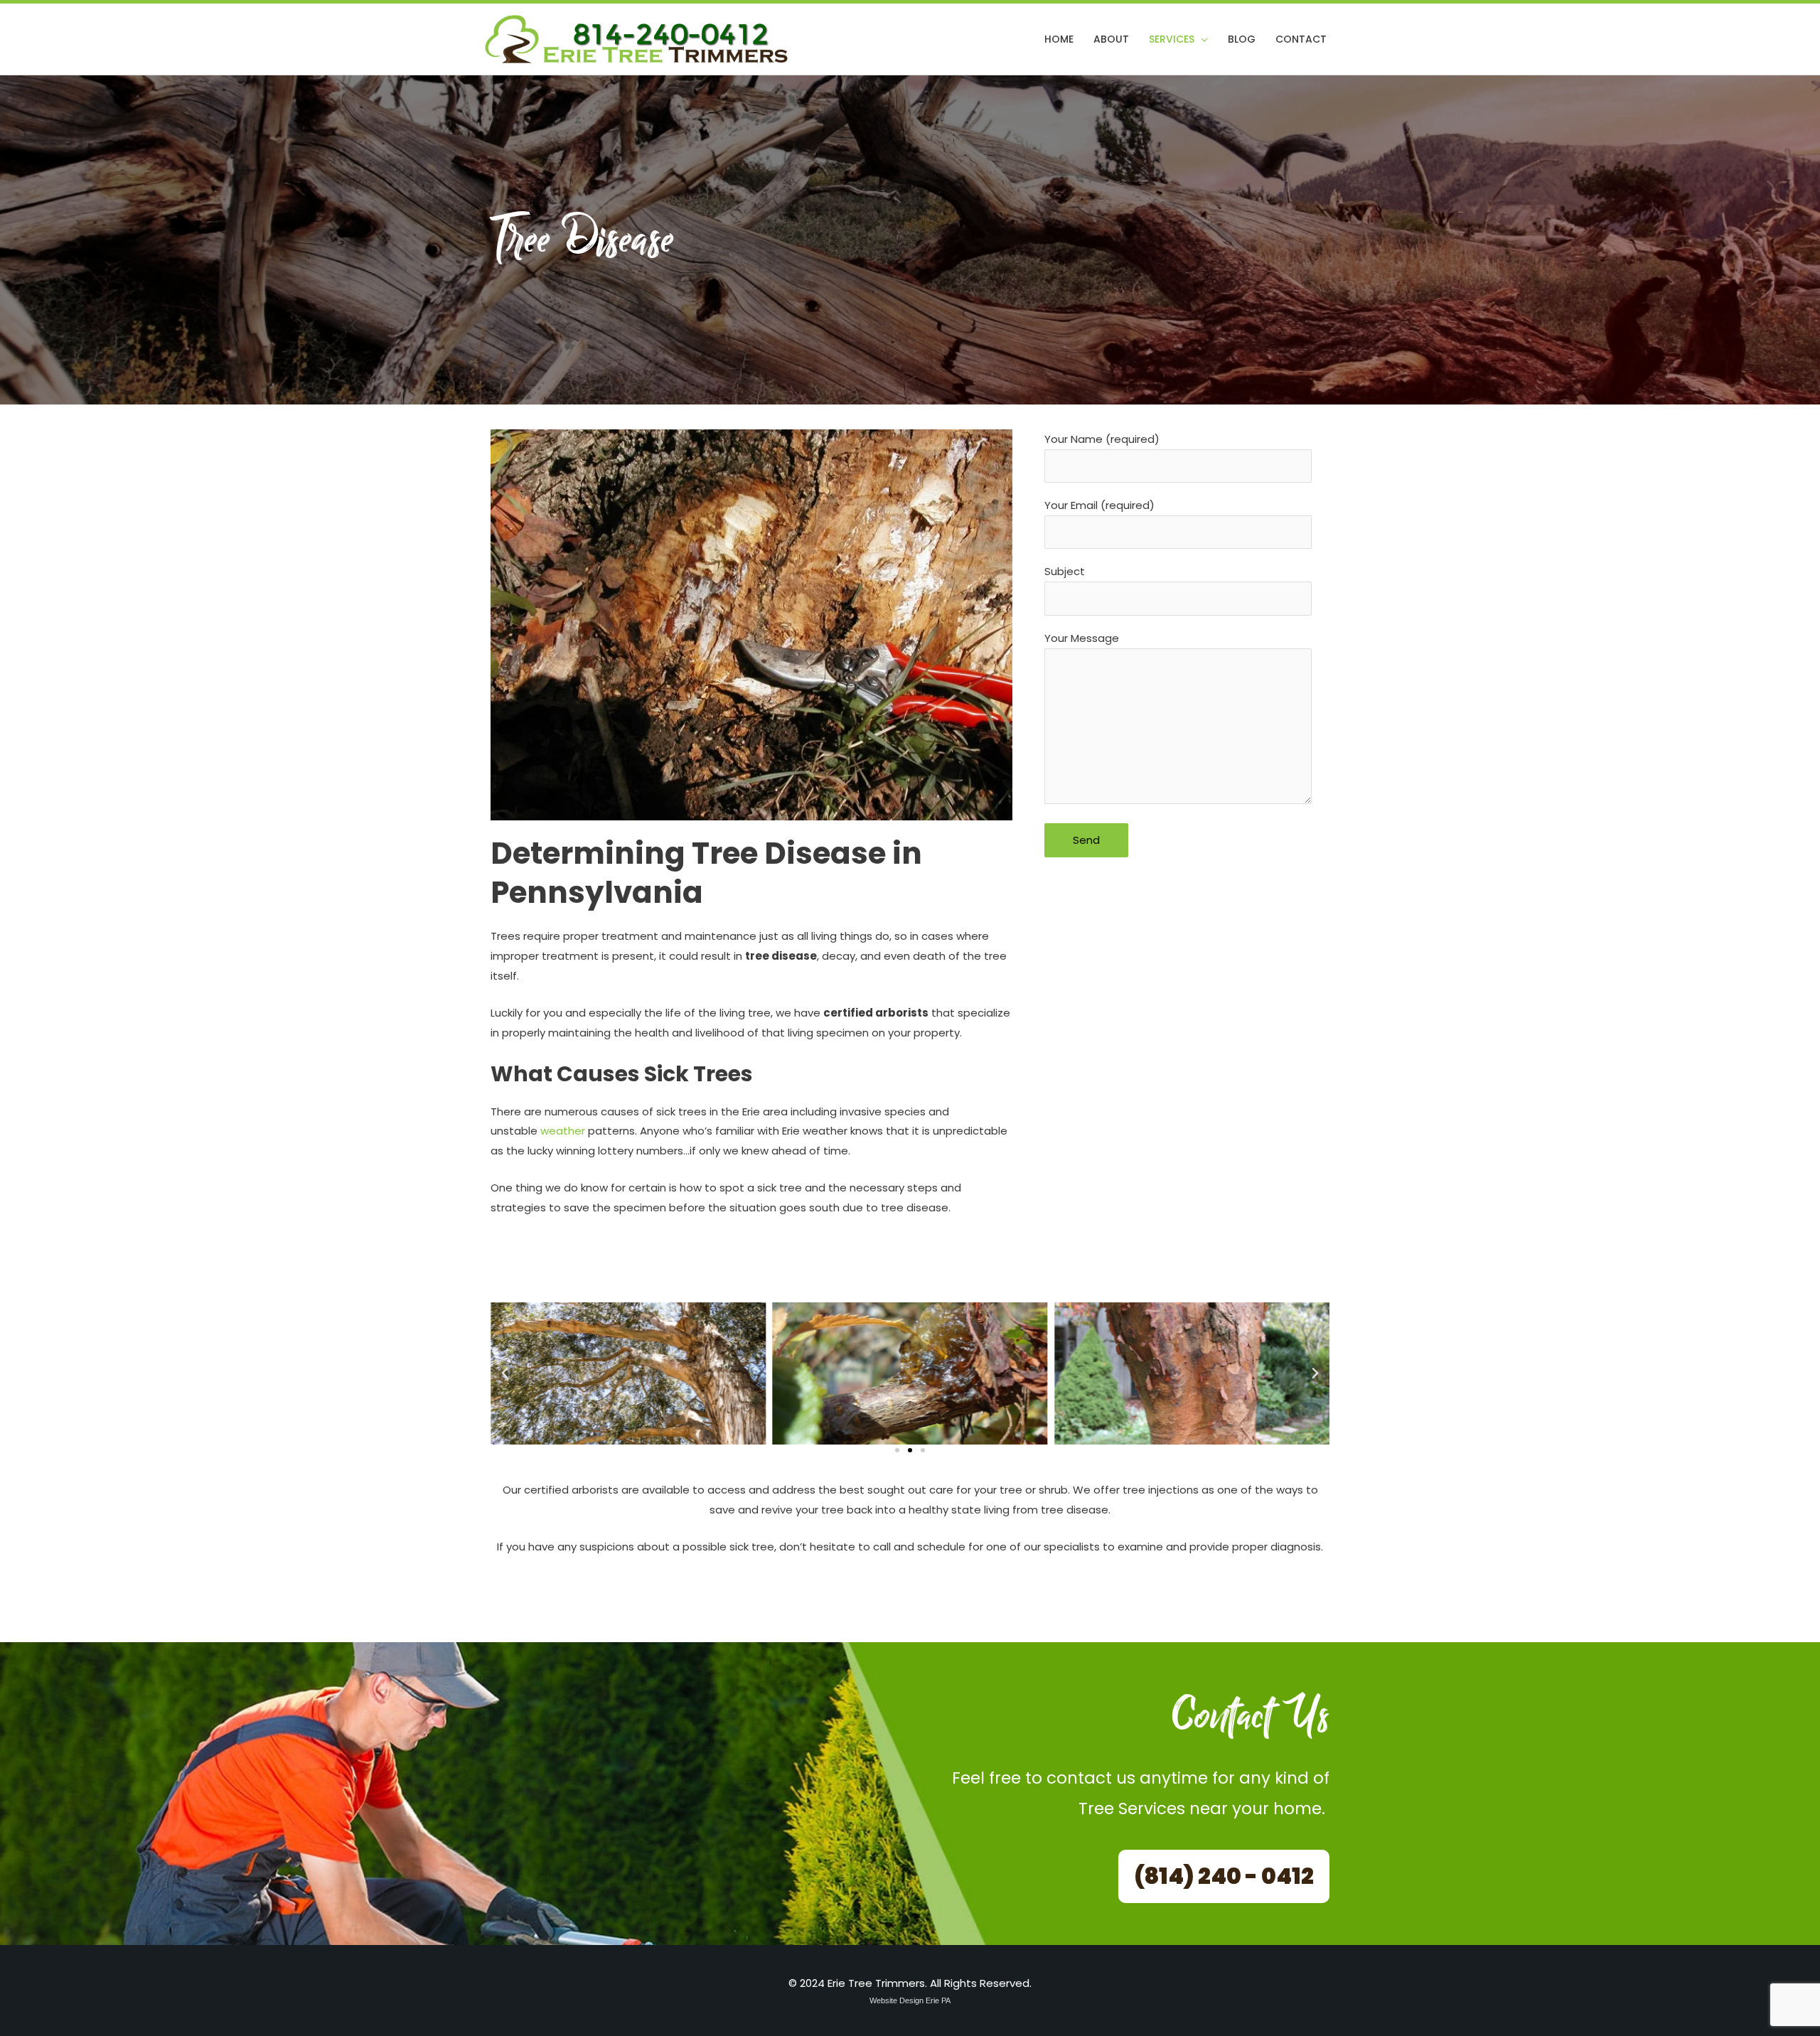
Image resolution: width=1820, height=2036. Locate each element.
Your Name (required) (1102, 439)
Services (1172, 39)
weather (563, 1131)
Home (1059, 39)
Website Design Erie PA (910, 2000)
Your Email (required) (1099, 505)
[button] (505, 1373)
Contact (1301, 39)
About (1111, 39)
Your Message (1082, 638)
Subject (1065, 571)
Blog (1242, 39)
